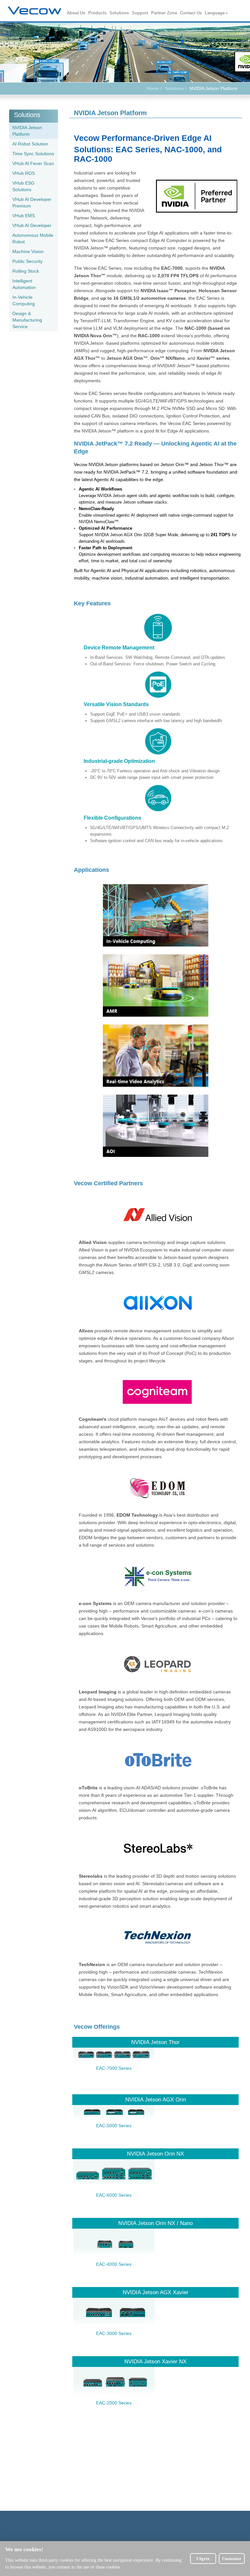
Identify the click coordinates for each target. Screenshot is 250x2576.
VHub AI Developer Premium (32, 203)
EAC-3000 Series (114, 2333)
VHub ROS (24, 173)
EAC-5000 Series (114, 2126)
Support (140, 13)
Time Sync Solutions (33, 154)
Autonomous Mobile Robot (33, 238)
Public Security (28, 261)
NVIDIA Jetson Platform (27, 131)
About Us (76, 13)
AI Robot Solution (30, 144)
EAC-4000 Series (114, 2264)
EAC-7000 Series (114, 2068)
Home (153, 88)
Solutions (119, 13)
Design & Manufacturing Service (27, 320)
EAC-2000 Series (114, 2403)
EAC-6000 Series (114, 2195)
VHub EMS (24, 216)
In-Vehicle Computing (24, 300)
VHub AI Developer (32, 225)
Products (98, 13)
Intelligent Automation (24, 284)
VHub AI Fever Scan (33, 163)
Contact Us (191, 13)
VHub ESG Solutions (23, 186)
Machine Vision (28, 251)
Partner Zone (164, 13)
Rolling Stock (26, 271)
